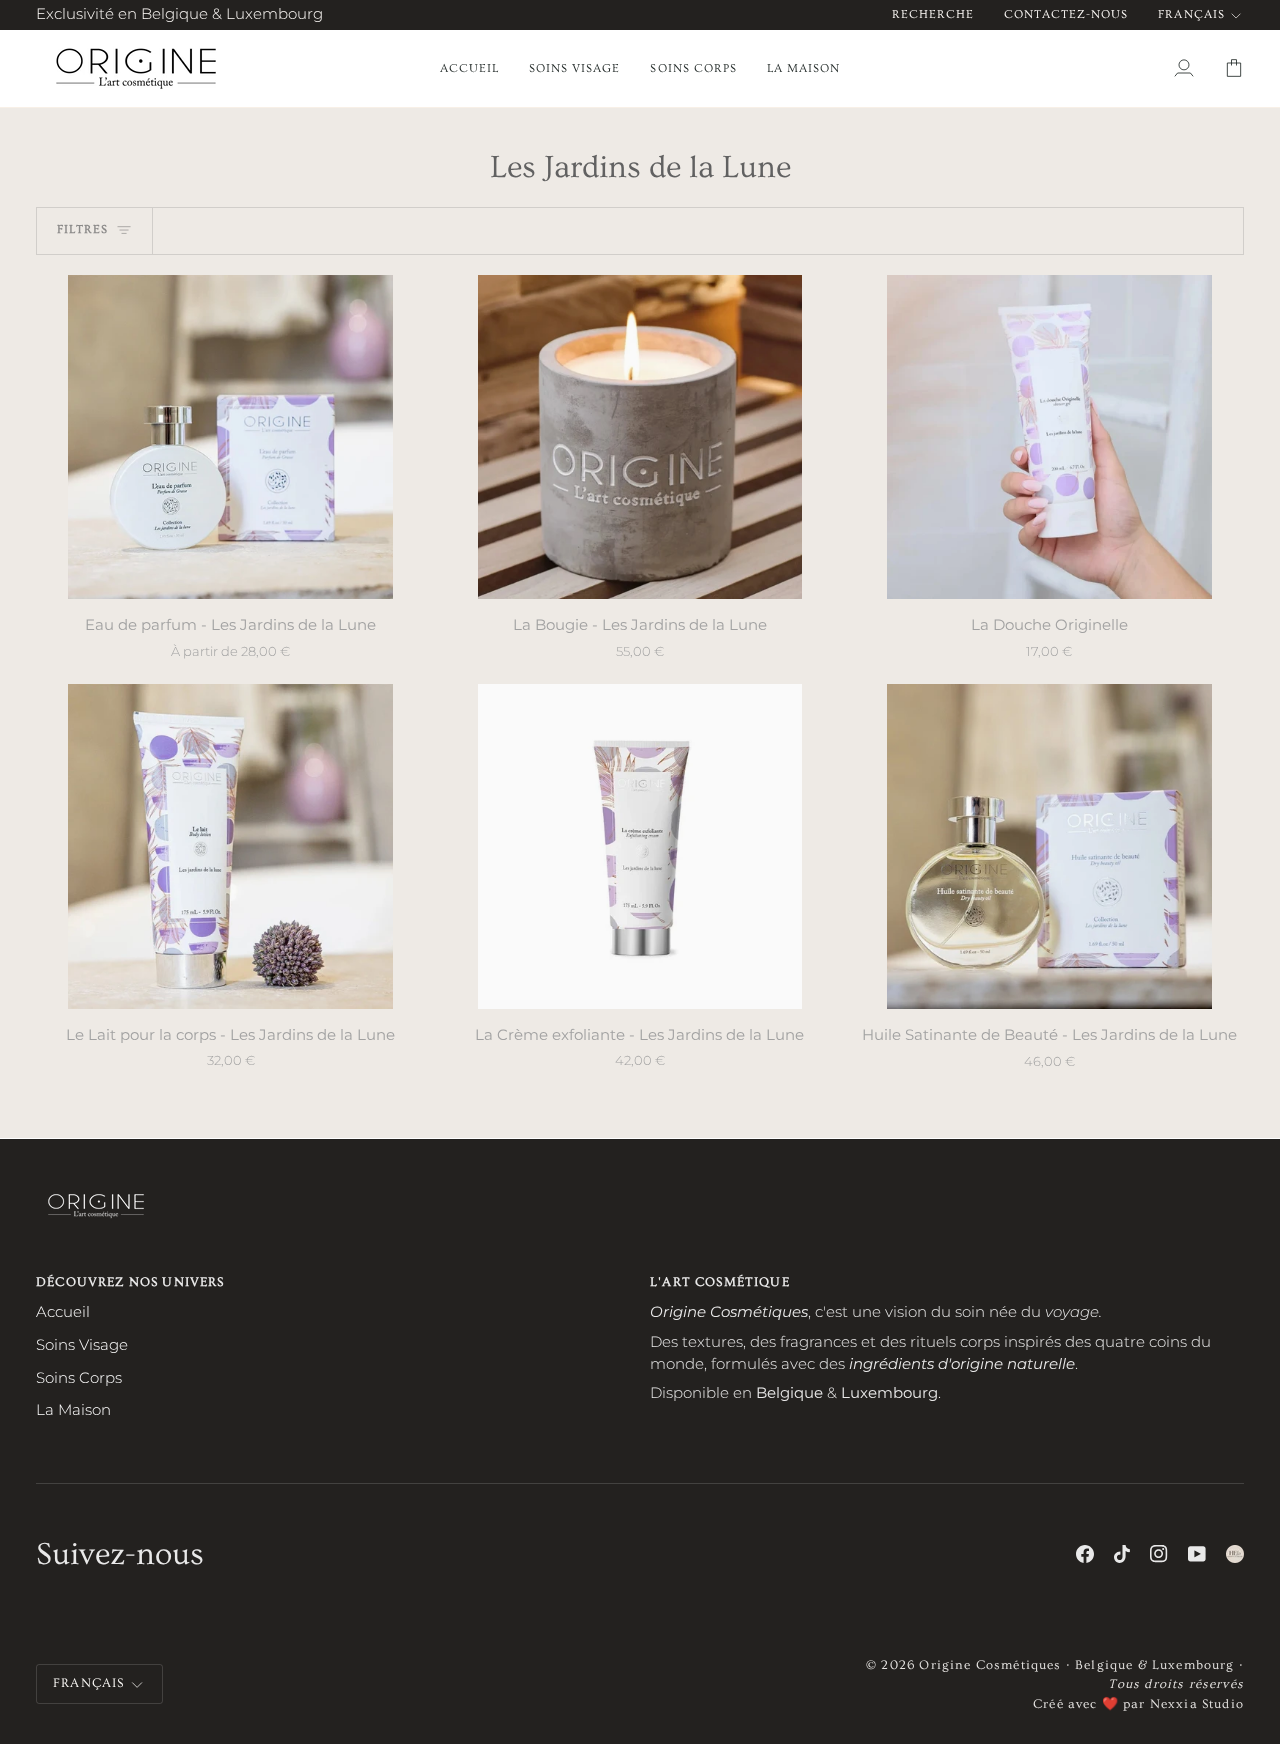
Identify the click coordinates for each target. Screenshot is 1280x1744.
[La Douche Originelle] (1049, 437)
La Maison (73, 1410)
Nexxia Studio (1197, 1704)
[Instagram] (1159, 1554)
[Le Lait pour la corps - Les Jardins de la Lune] (230, 846)
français (1191, 14)
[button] (574, 68)
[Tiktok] (1122, 1554)
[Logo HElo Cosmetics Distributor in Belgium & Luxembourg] (1235, 1554)
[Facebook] (1085, 1554)
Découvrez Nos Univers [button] (130, 1282)
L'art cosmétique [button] (720, 1282)
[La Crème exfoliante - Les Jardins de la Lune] (639, 846)
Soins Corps (79, 1378)
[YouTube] (1197, 1554)
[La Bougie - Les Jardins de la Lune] (639, 437)
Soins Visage (82, 1345)
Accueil (63, 1312)
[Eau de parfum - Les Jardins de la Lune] (230, 437)
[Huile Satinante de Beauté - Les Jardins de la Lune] (1049, 846)
